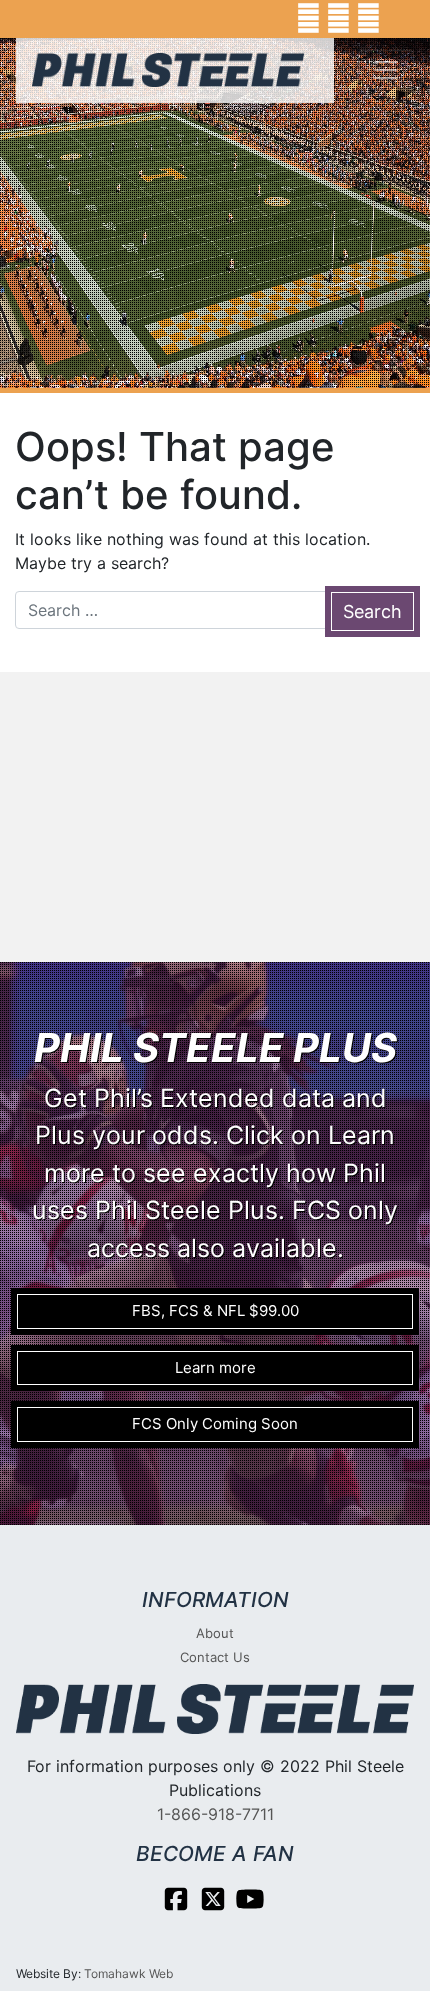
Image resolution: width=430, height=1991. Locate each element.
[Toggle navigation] (386, 70)
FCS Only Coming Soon (215, 1423)
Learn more (215, 1367)
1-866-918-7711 (215, 1814)
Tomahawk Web (128, 1973)
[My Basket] (400, 19)
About (215, 1633)
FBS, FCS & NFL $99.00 (215, 1310)
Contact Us (215, 1657)
